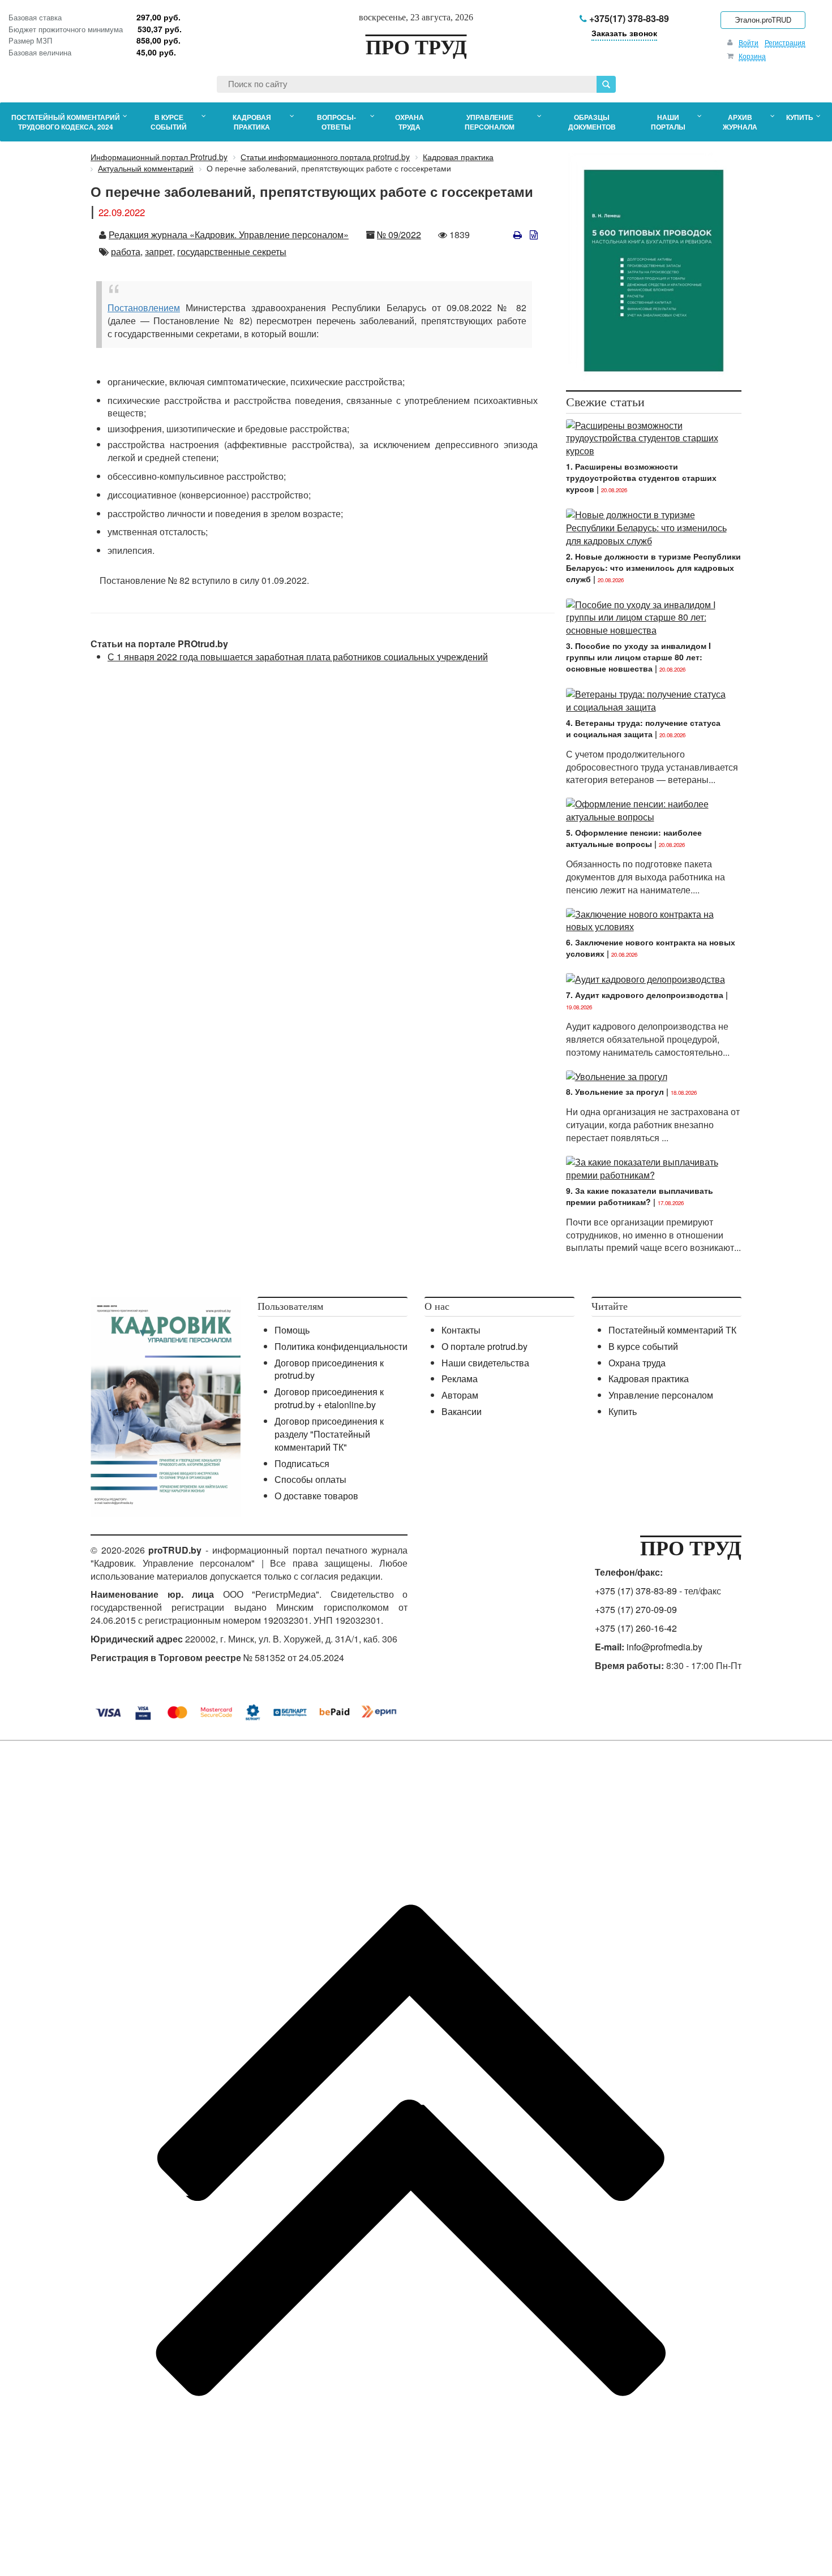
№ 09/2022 (399, 235)
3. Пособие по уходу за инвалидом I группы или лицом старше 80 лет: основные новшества (638, 657)
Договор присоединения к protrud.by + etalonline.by (329, 1398)
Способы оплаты (310, 1479)
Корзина (752, 56)
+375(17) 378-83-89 (628, 18)
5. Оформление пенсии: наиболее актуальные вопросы (634, 838)
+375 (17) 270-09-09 (636, 1609)
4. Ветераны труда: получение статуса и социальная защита (643, 728)
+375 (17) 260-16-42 (636, 1628)
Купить (623, 1411)
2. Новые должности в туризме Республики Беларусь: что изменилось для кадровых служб (653, 567)
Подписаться (302, 1463)
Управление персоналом (661, 1395)
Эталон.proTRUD (763, 20)
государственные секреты (232, 251)
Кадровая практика (649, 1379)
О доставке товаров (316, 1496)
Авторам (460, 1395)
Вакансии (462, 1411)
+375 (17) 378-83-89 (636, 1591)
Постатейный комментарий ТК (672, 1330)
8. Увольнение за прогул (615, 1091)
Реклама (460, 1379)
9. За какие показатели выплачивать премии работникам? (640, 1196)
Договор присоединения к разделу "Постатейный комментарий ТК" (329, 1434)
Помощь (292, 1330)
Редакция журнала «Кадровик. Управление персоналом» (229, 235)
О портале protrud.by (484, 1346)
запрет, (160, 251)
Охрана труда (637, 1363)
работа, (127, 251)
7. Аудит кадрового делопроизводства (645, 995)
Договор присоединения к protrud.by (329, 1369)
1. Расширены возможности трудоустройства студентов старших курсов (641, 478)
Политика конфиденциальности (341, 1346)
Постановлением (144, 308)
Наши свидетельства (485, 1363)
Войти (749, 42)
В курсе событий (643, 1346)
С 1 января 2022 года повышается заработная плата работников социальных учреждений (298, 657)
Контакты (461, 1330)
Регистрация (785, 42)
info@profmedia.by (664, 1647)
